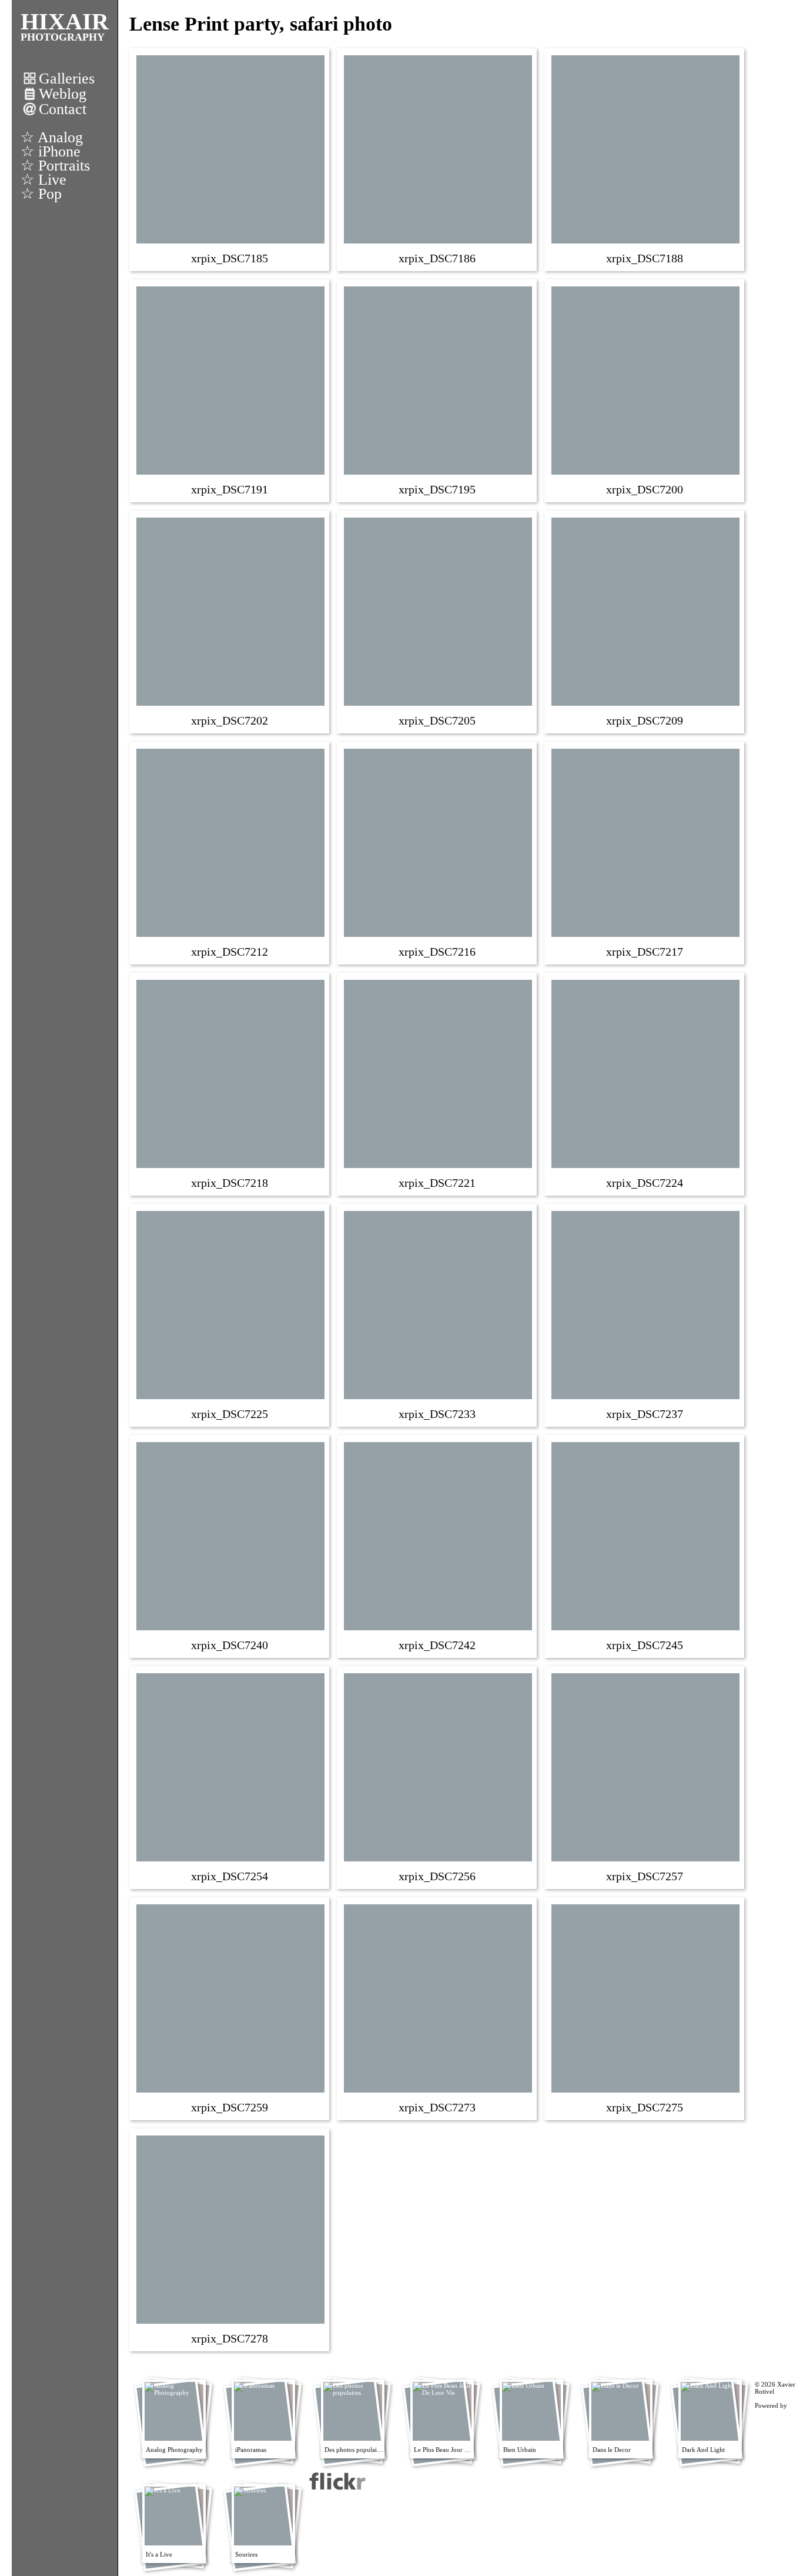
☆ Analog (52, 137)
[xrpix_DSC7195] (438, 390)
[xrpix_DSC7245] (645, 1546)
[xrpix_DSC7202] (230, 621)
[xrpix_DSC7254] (230, 1777)
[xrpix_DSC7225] (230, 1314)
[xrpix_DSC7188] (645, 159)
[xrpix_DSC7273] (438, 2008)
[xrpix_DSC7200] (645, 390)
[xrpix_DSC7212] (230, 852)
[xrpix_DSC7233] (438, 1314)
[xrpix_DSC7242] (438, 1546)
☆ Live (44, 180)
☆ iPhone (51, 151)
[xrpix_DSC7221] (438, 1083)
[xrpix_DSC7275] (645, 2008)
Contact (63, 109)
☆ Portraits (55, 166)
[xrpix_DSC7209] (645, 621)
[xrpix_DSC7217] (645, 852)
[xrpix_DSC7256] (438, 1777)
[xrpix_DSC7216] (438, 852)
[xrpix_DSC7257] (645, 1777)
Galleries (67, 79)
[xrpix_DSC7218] (230, 1083)
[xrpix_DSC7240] (230, 1546)
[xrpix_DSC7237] (645, 1314)
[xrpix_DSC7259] (230, 2008)
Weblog (63, 94)
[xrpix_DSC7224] (645, 1083)
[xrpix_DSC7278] (230, 2239)
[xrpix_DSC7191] (230, 390)
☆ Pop (41, 194)
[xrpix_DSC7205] (438, 621)
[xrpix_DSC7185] (230, 159)
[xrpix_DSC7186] (438, 159)
